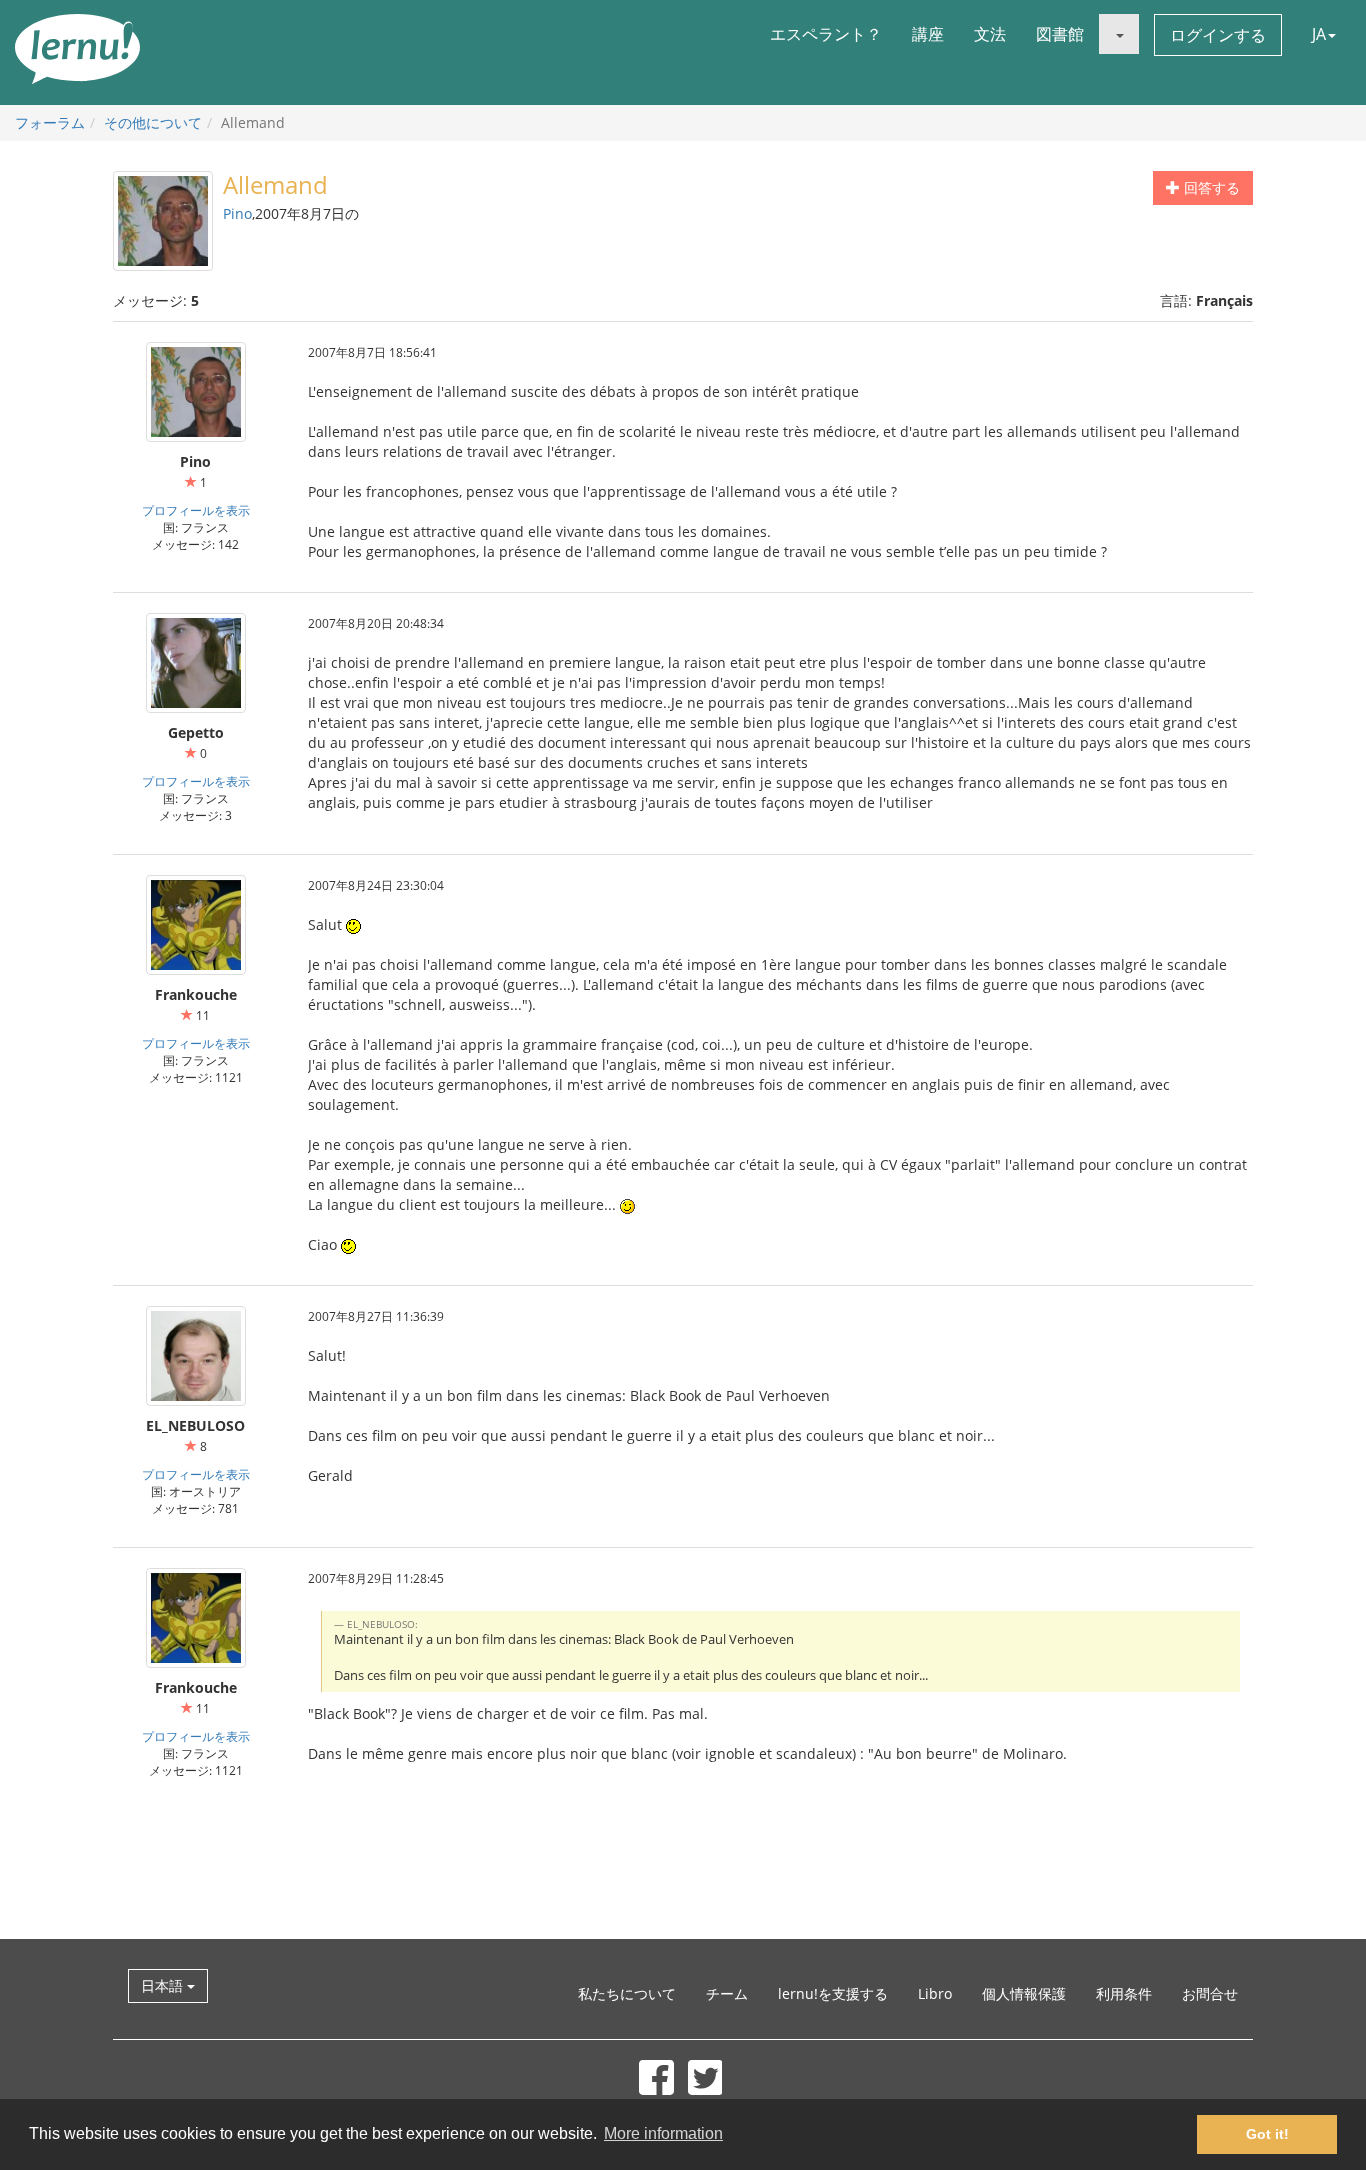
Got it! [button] (1267, 2134)
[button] (1119, 34)
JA (1319, 34)
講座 (928, 34)
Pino (237, 213)
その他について (153, 122)
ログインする (1218, 35)
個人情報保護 (1024, 1993)
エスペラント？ (826, 34)
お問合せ (1210, 1993)
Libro (935, 1993)
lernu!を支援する (833, 1993)
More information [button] (663, 2133)
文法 (990, 34)
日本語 (164, 1985)
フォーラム (50, 122)
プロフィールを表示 (196, 510)
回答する (1210, 187)
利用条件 (1124, 1993)
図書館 (1060, 34)
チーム (727, 1993)
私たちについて (627, 1993)
